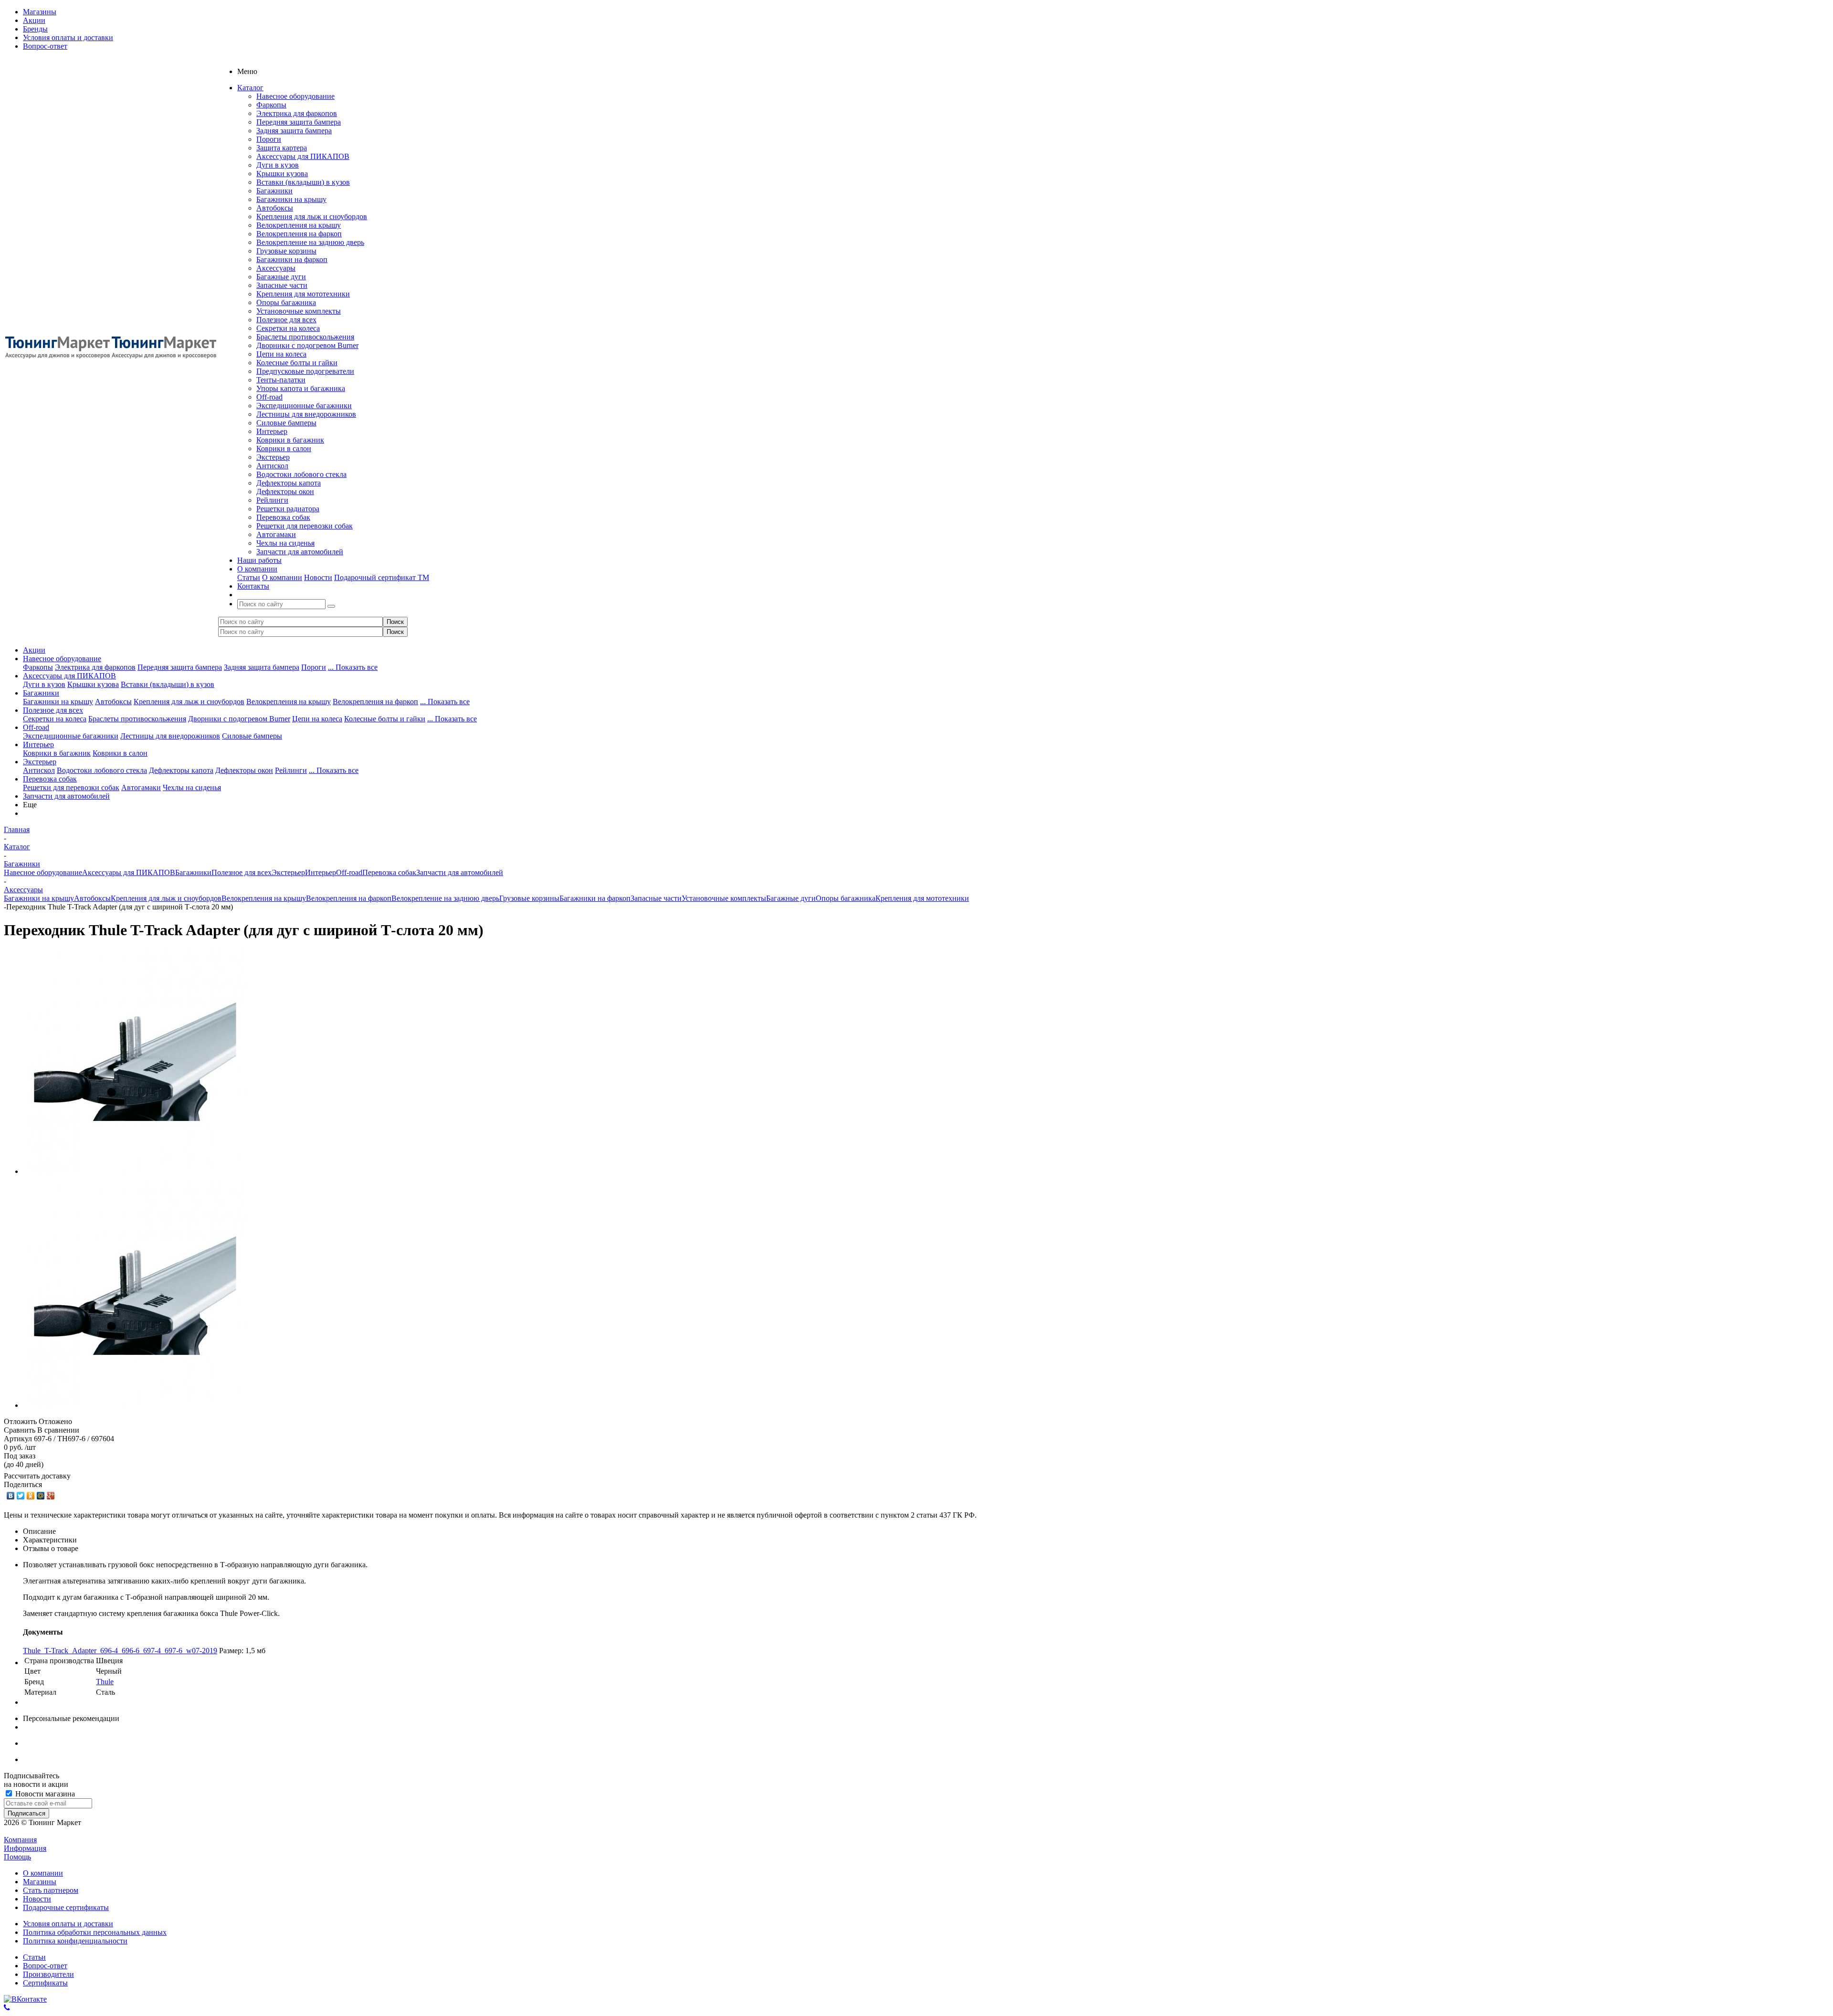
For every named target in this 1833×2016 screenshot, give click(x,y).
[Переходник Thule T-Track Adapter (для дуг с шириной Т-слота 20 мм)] (135, 1171)
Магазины (40, 1882)
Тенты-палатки (281, 380)
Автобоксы (275, 208)
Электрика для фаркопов (297, 113)
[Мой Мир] (41, 1496)
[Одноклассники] (31, 1496)
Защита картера (282, 148)
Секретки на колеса (288, 328)
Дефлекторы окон (285, 491)
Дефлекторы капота (289, 483)
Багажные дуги (281, 277)
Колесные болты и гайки (297, 363)
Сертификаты (45, 1983)
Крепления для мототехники (303, 294)
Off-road (269, 397)
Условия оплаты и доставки (68, 1924)
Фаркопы (271, 105)
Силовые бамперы (286, 423)
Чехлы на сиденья (285, 543)
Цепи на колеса (281, 354)
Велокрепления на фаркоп (299, 234)
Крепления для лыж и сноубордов (312, 216)
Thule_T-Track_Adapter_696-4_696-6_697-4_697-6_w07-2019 (120, 1651)
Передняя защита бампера (299, 122)
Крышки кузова (282, 174)
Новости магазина (44, 1794)
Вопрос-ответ (45, 1966)
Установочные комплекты (299, 311)
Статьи (249, 577)
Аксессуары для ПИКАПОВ (303, 156)
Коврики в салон (284, 449)
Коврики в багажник (290, 440)
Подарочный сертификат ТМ (382, 577)
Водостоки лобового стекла (301, 474)
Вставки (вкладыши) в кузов (303, 182)
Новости (318, 577)
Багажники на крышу (291, 199)
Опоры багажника (286, 302)
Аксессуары (276, 268)
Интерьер (272, 431)
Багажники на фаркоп (292, 259)
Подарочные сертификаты (66, 1907)
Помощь (17, 1857)
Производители (48, 1974)
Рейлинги (272, 500)
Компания (20, 1840)
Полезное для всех (286, 320)
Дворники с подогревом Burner (307, 345)
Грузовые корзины (286, 251)
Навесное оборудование (295, 96)
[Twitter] (21, 1496)
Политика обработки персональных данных (95, 1932)
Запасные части (282, 285)
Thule (105, 1682)
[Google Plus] (51, 1496)
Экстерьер (273, 457)
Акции (34, 650)
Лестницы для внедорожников (306, 414)
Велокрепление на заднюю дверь (310, 242)
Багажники (274, 191)
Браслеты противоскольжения (305, 337)
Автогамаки (276, 534)
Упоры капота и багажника (301, 388)
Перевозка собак (283, 517)
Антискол (272, 466)
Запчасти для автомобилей (300, 552)
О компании (282, 577)
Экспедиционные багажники (304, 406)
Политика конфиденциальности (75, 1941)
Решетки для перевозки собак (305, 526)
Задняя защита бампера (294, 131)
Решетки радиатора (288, 509)
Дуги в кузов (278, 165)
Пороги (269, 139)
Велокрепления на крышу (299, 225)
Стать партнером (51, 1890)
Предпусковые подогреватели (305, 371)
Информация (25, 1848)
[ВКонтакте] (11, 1496)
